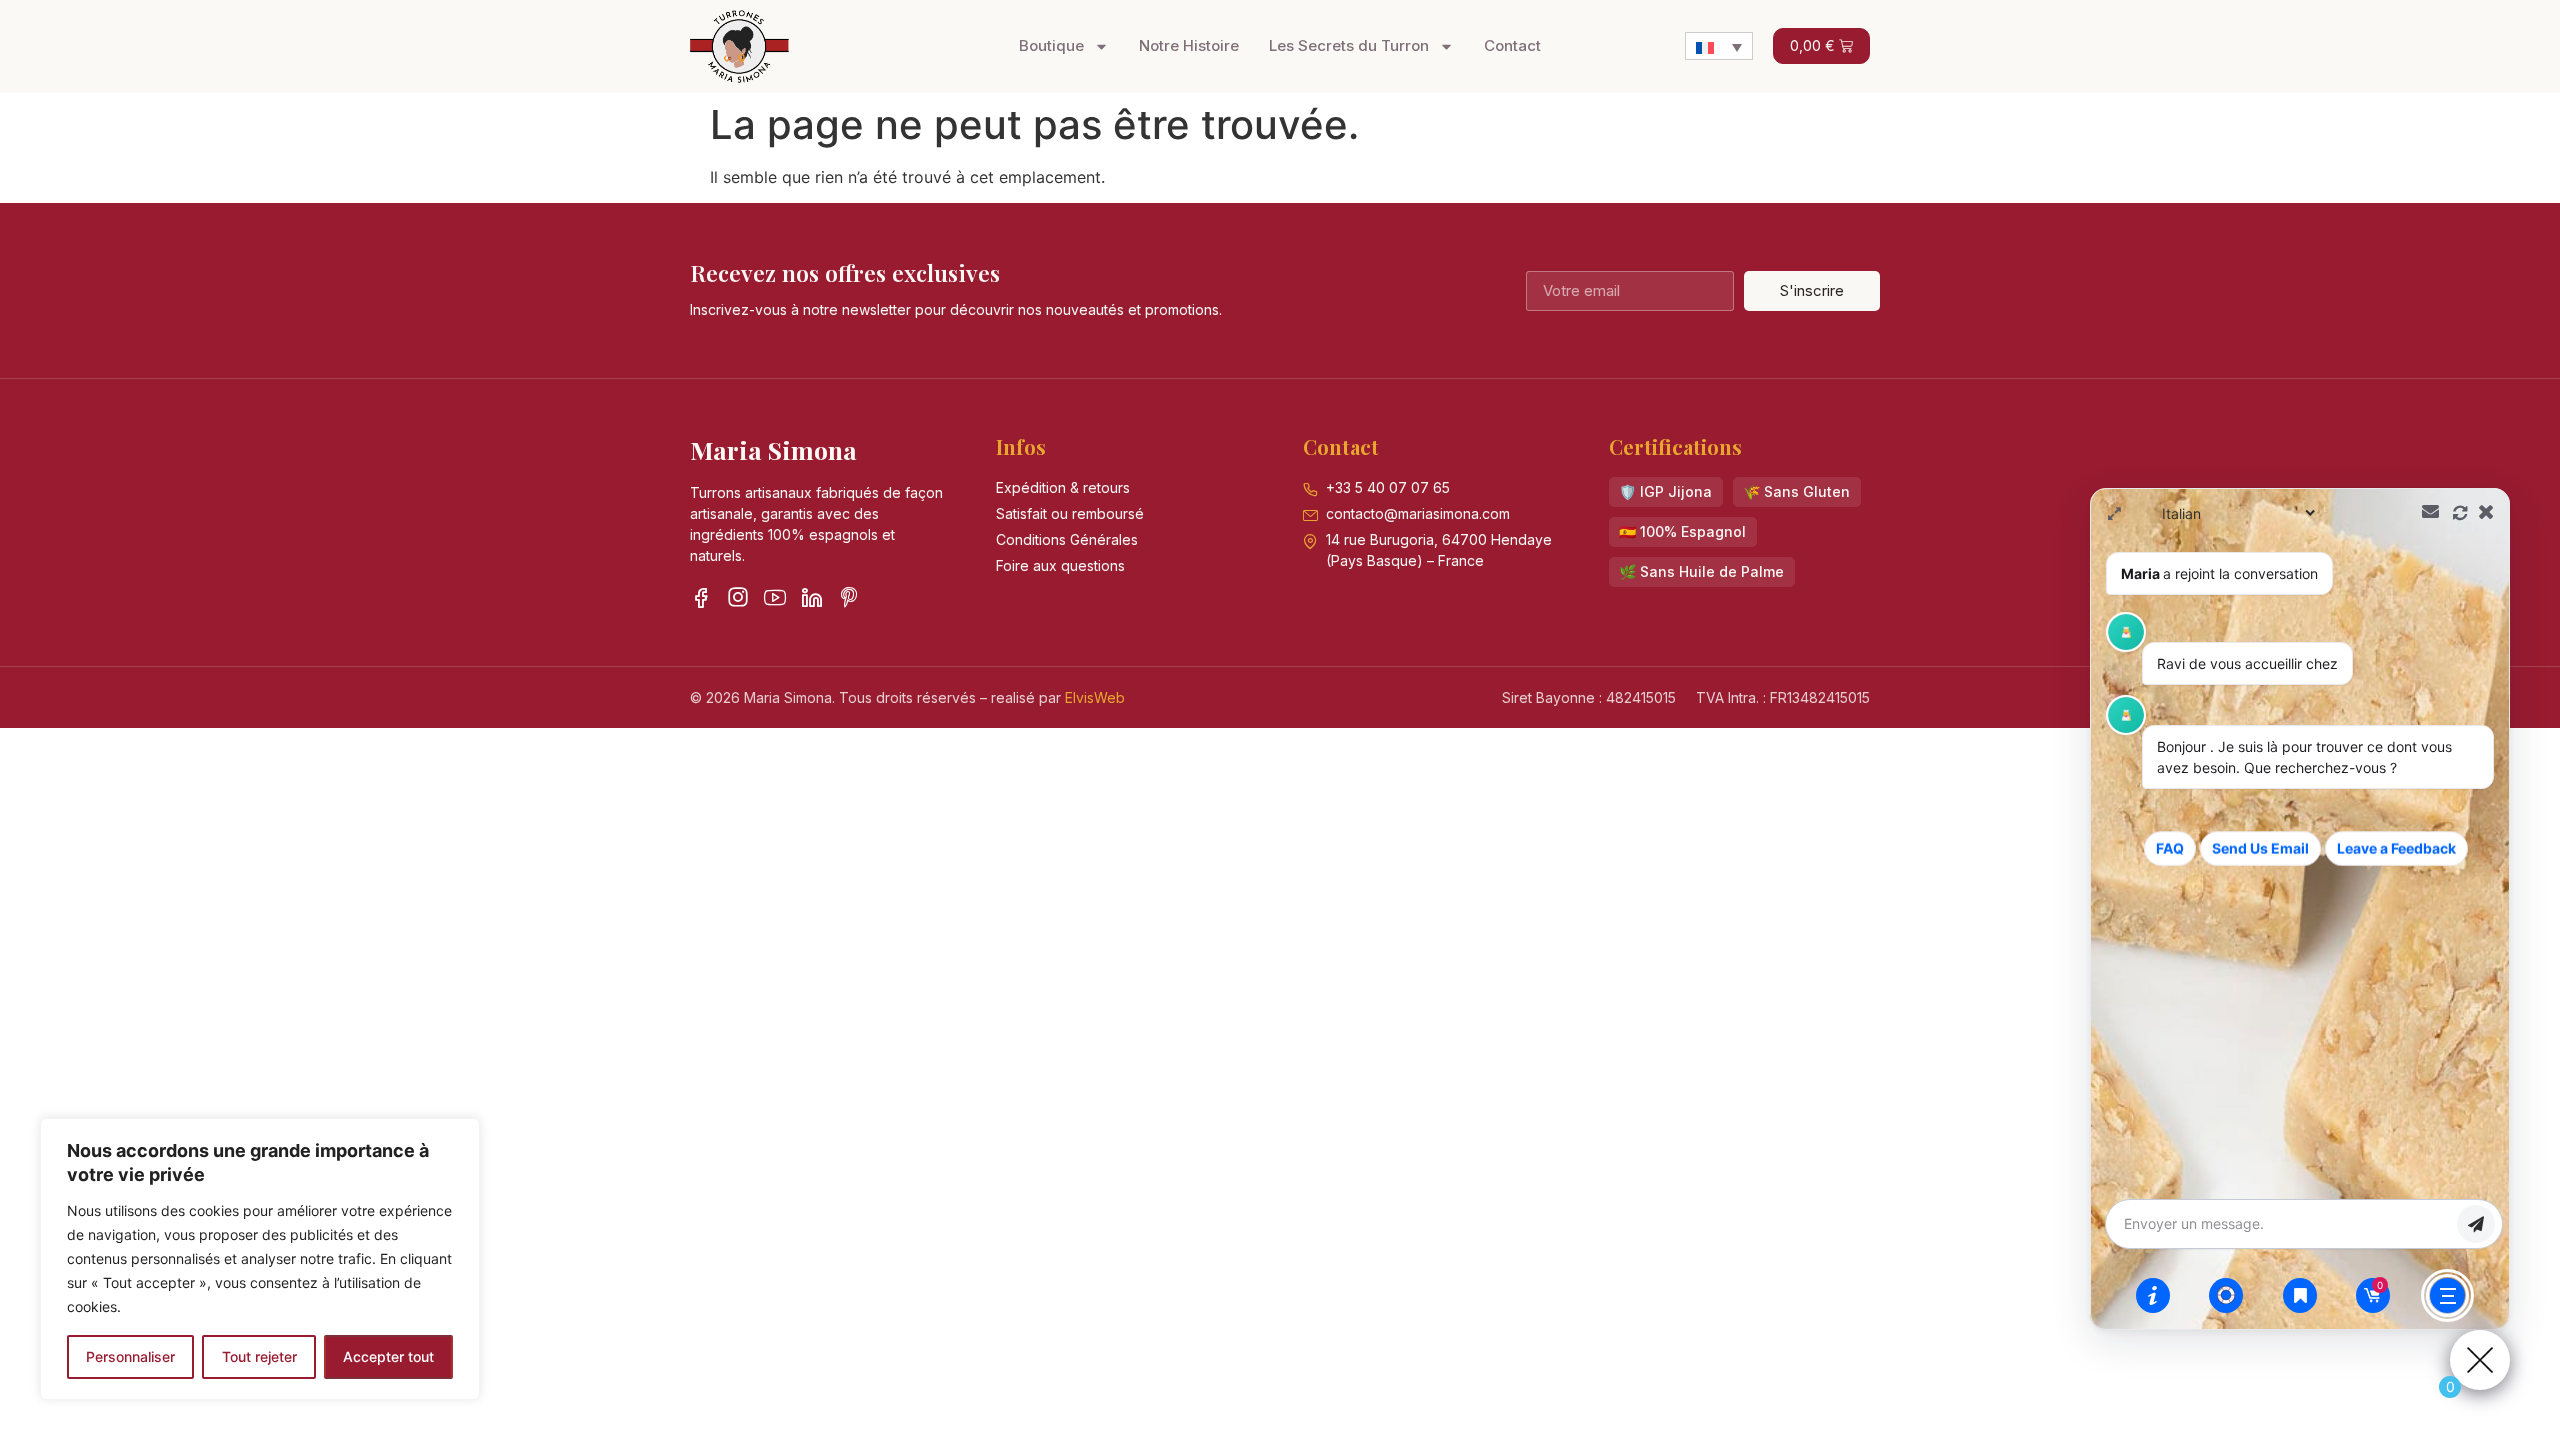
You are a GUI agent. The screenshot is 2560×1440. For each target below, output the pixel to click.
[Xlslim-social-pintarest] (849, 597)
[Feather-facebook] (701, 597)
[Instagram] (738, 597)
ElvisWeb (1095, 697)
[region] (260, 1259)
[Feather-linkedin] (812, 597)
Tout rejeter (259, 1356)
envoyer (2476, 1224)
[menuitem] (1719, 46)
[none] (1719, 46)
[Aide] (2153, 1295)
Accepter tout (388, 1356)
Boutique (1051, 45)
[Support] (2226, 1295)
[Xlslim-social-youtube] (775, 597)
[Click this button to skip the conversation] (2447, 1295)
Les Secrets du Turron (1349, 45)
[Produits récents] (2300, 1295)
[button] (1666, 492)
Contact (1512, 45)
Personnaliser (130, 1356)
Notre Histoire (1189, 45)
